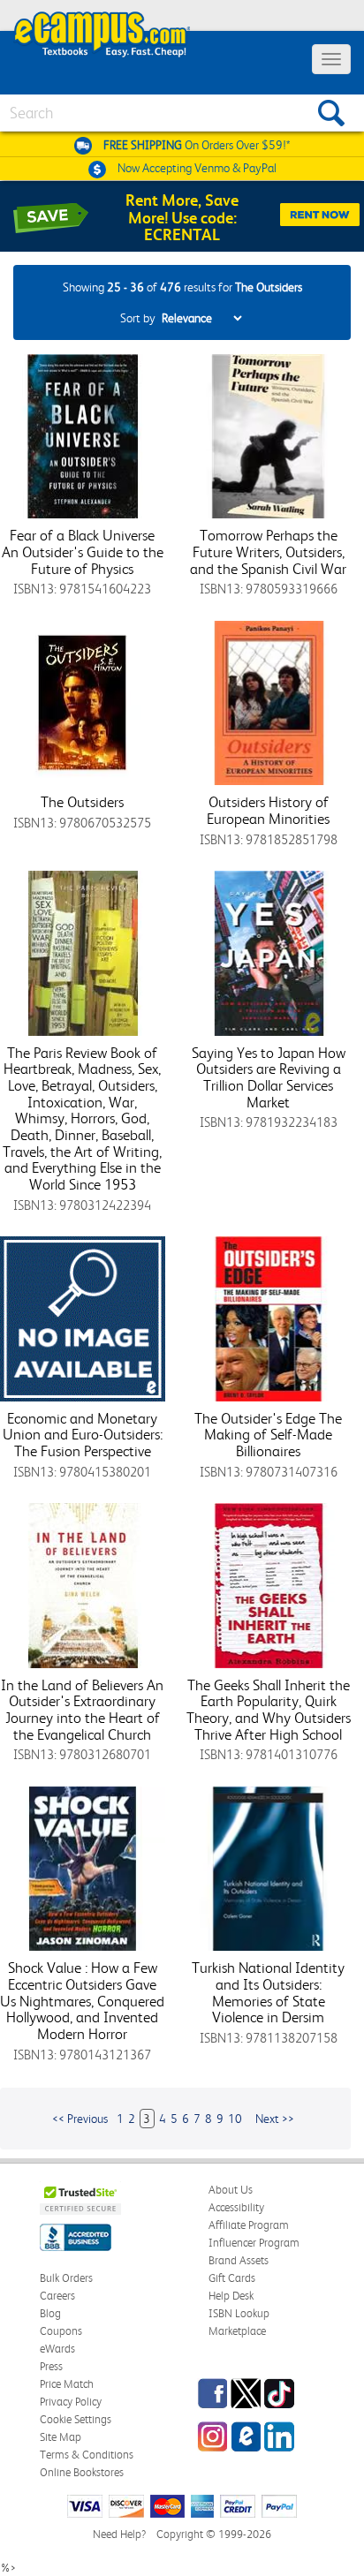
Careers (57, 2296)
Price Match (67, 2384)
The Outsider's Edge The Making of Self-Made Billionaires (268, 1435)
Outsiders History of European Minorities (268, 810)
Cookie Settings (76, 2419)
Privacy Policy (71, 2402)
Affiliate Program (249, 2225)
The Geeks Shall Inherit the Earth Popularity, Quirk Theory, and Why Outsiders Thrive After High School (269, 1710)
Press (51, 2366)
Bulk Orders (66, 2278)
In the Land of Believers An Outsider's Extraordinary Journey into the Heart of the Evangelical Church (82, 1710)
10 (235, 2119)
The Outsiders (82, 802)
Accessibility (236, 2207)
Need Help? (119, 2534)
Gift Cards (232, 2278)
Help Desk (231, 2296)
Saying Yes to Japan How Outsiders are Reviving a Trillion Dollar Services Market (269, 1077)
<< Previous (80, 2119)
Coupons (61, 2331)
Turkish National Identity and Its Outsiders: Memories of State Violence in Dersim (268, 1992)
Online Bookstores (82, 2472)
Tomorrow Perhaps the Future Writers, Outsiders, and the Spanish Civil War (268, 551)
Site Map (61, 2437)
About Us (231, 2190)
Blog (50, 2313)
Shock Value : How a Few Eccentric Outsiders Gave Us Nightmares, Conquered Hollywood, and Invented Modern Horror (82, 2001)
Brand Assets (239, 2260)
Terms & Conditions (87, 2455)
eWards (57, 2349)
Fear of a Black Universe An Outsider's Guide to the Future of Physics (83, 551)
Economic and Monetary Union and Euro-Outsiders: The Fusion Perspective (83, 1435)
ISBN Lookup (239, 2313)
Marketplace (237, 2331)
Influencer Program (254, 2243)
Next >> (275, 2119)
